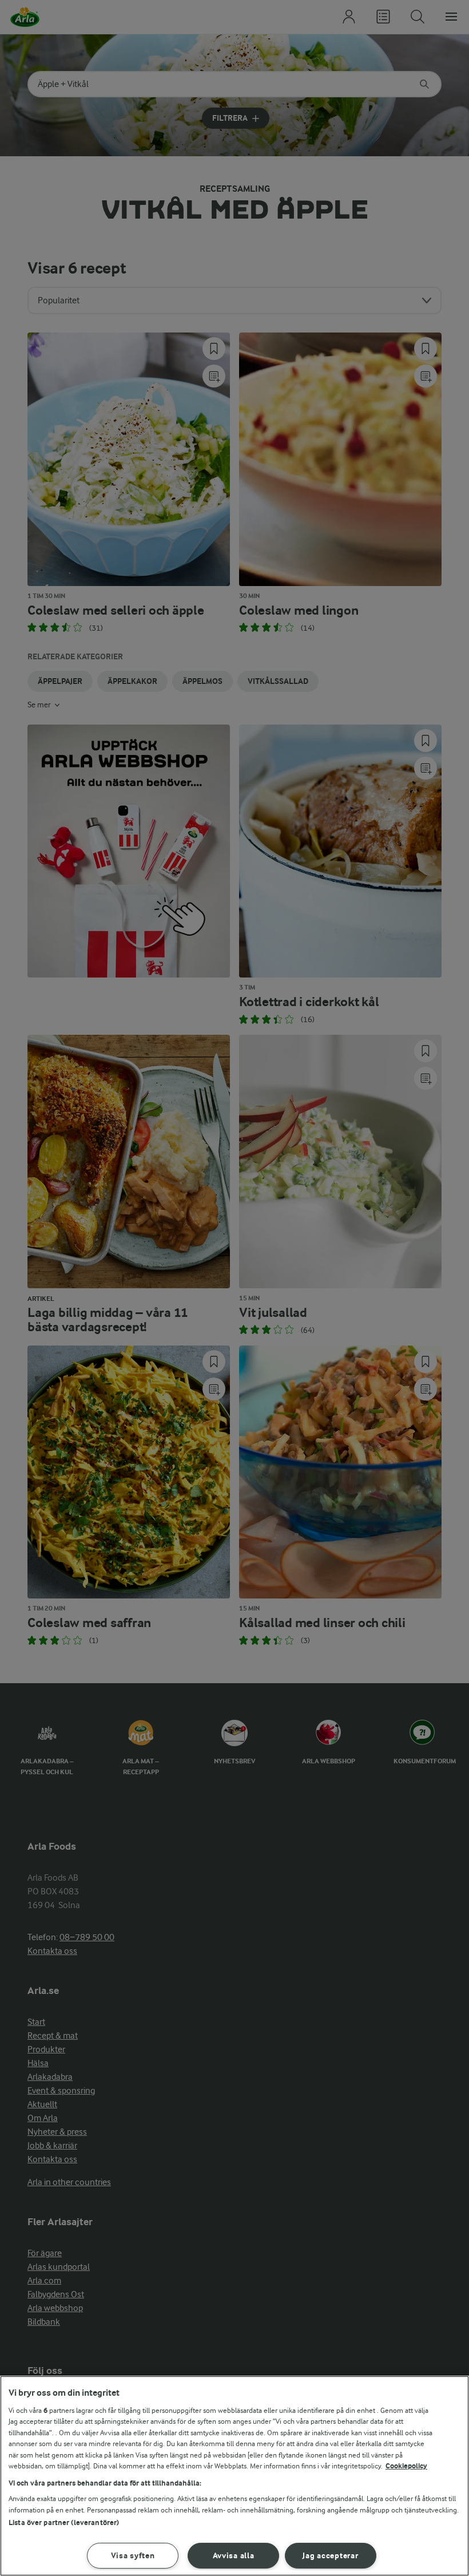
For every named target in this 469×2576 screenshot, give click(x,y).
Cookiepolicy (406, 2466)
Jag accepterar (330, 2556)
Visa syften (133, 2556)
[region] (234, 2476)
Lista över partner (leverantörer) (64, 2522)
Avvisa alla (234, 2556)
